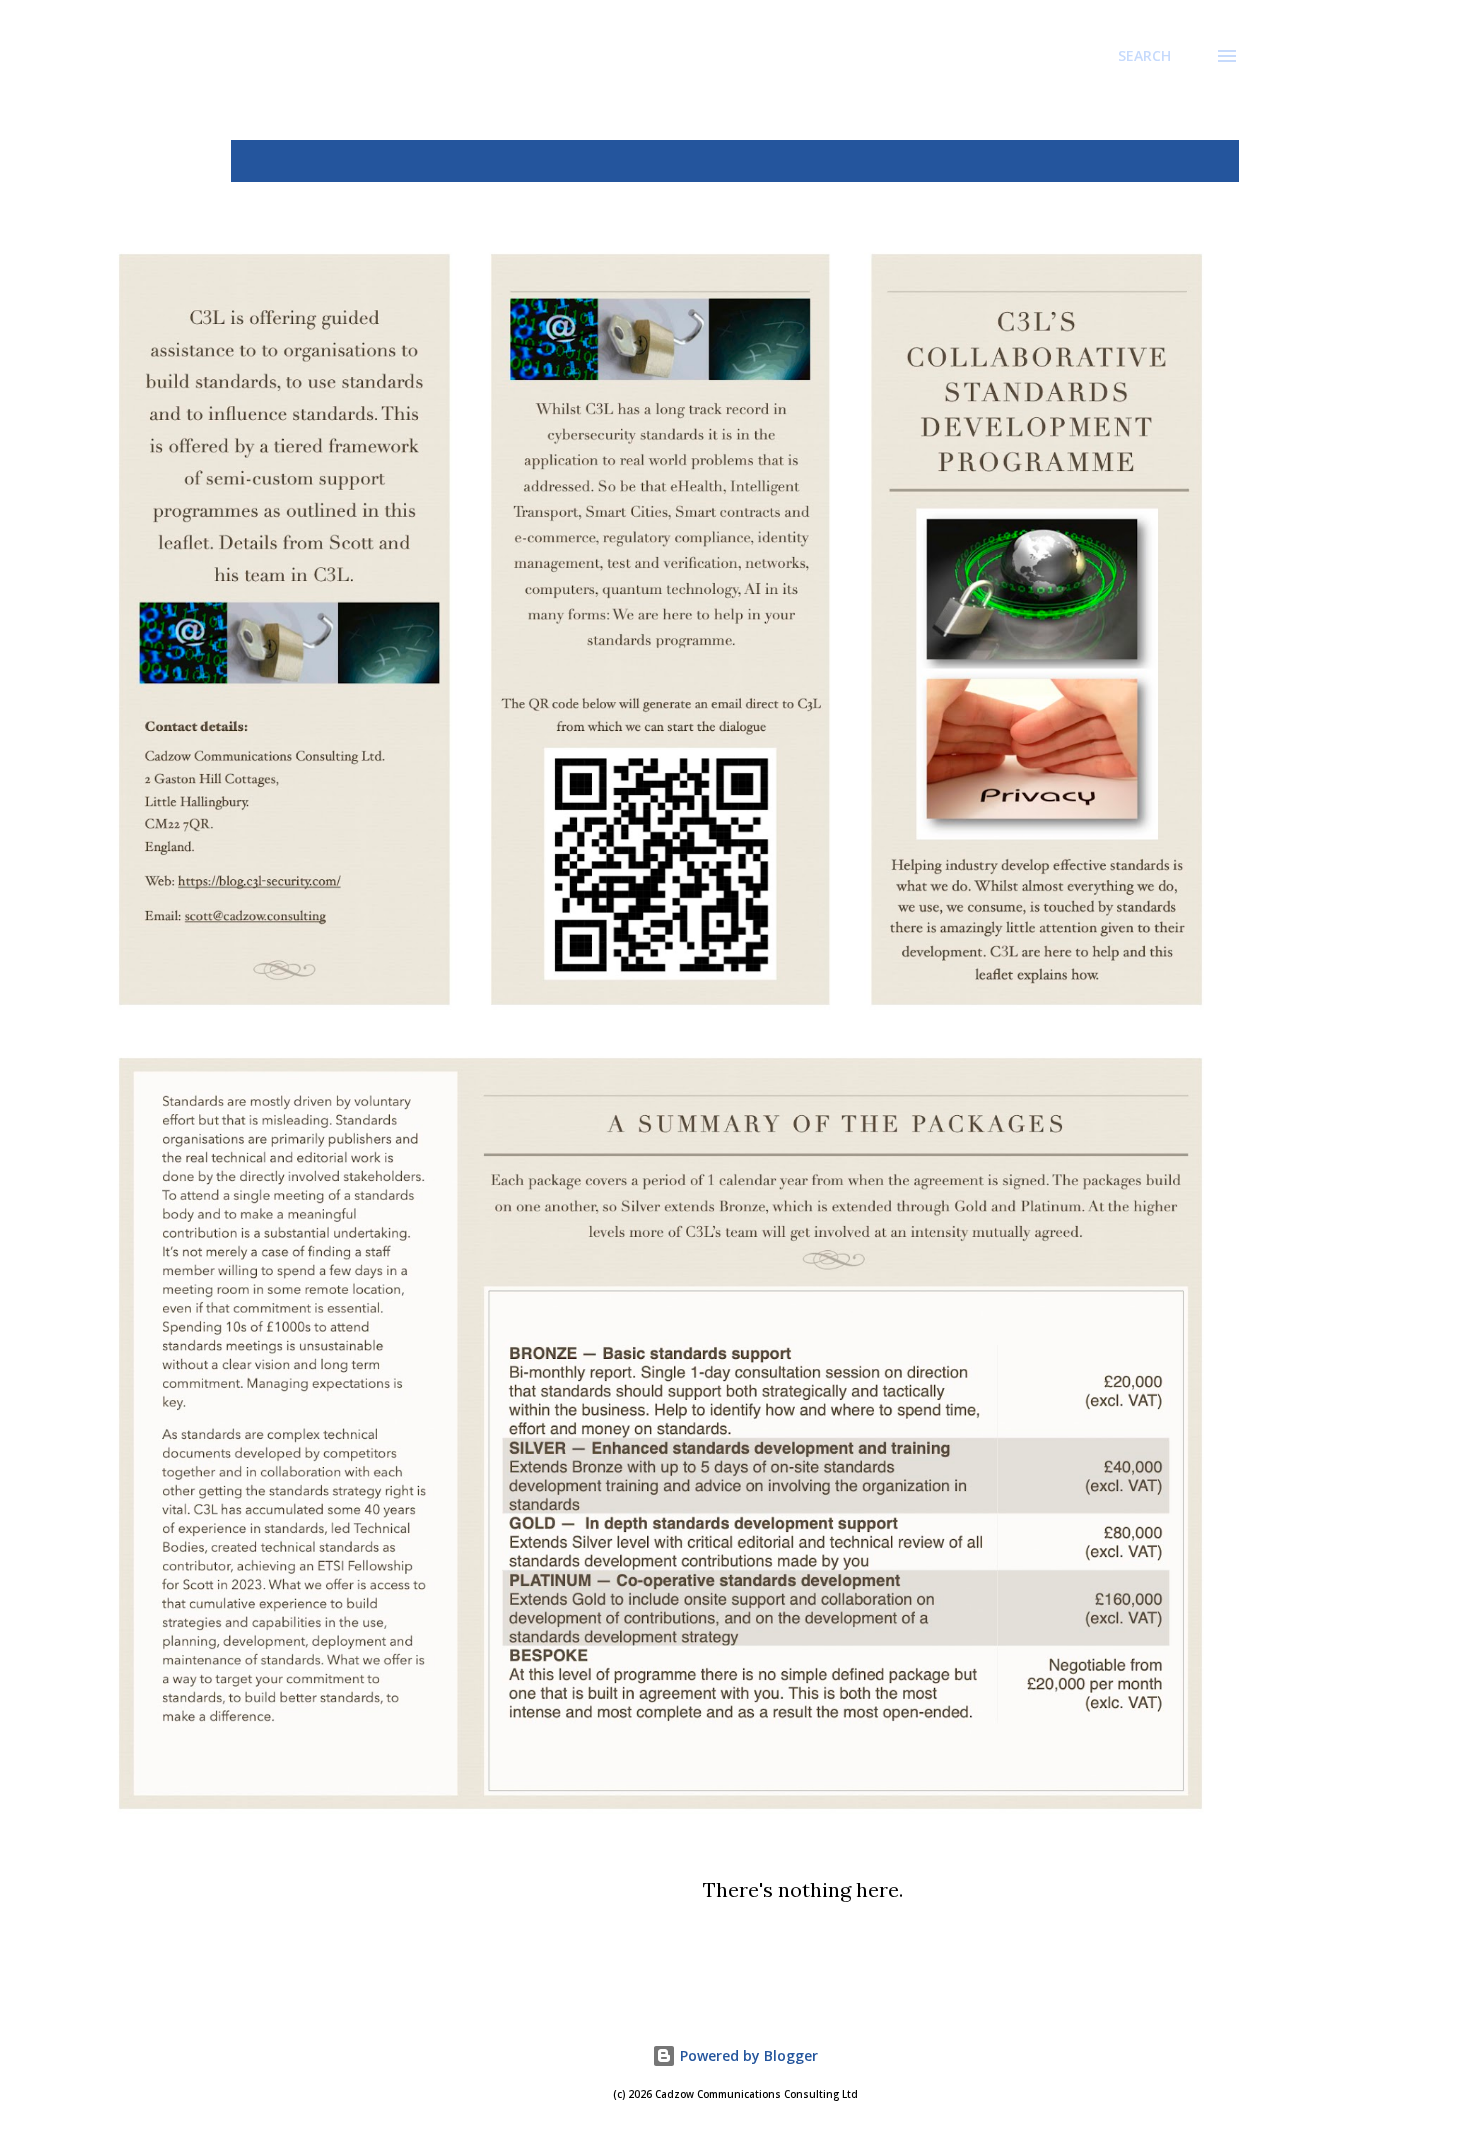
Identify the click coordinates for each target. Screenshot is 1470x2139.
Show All (1189, 161)
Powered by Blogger (747, 2055)
